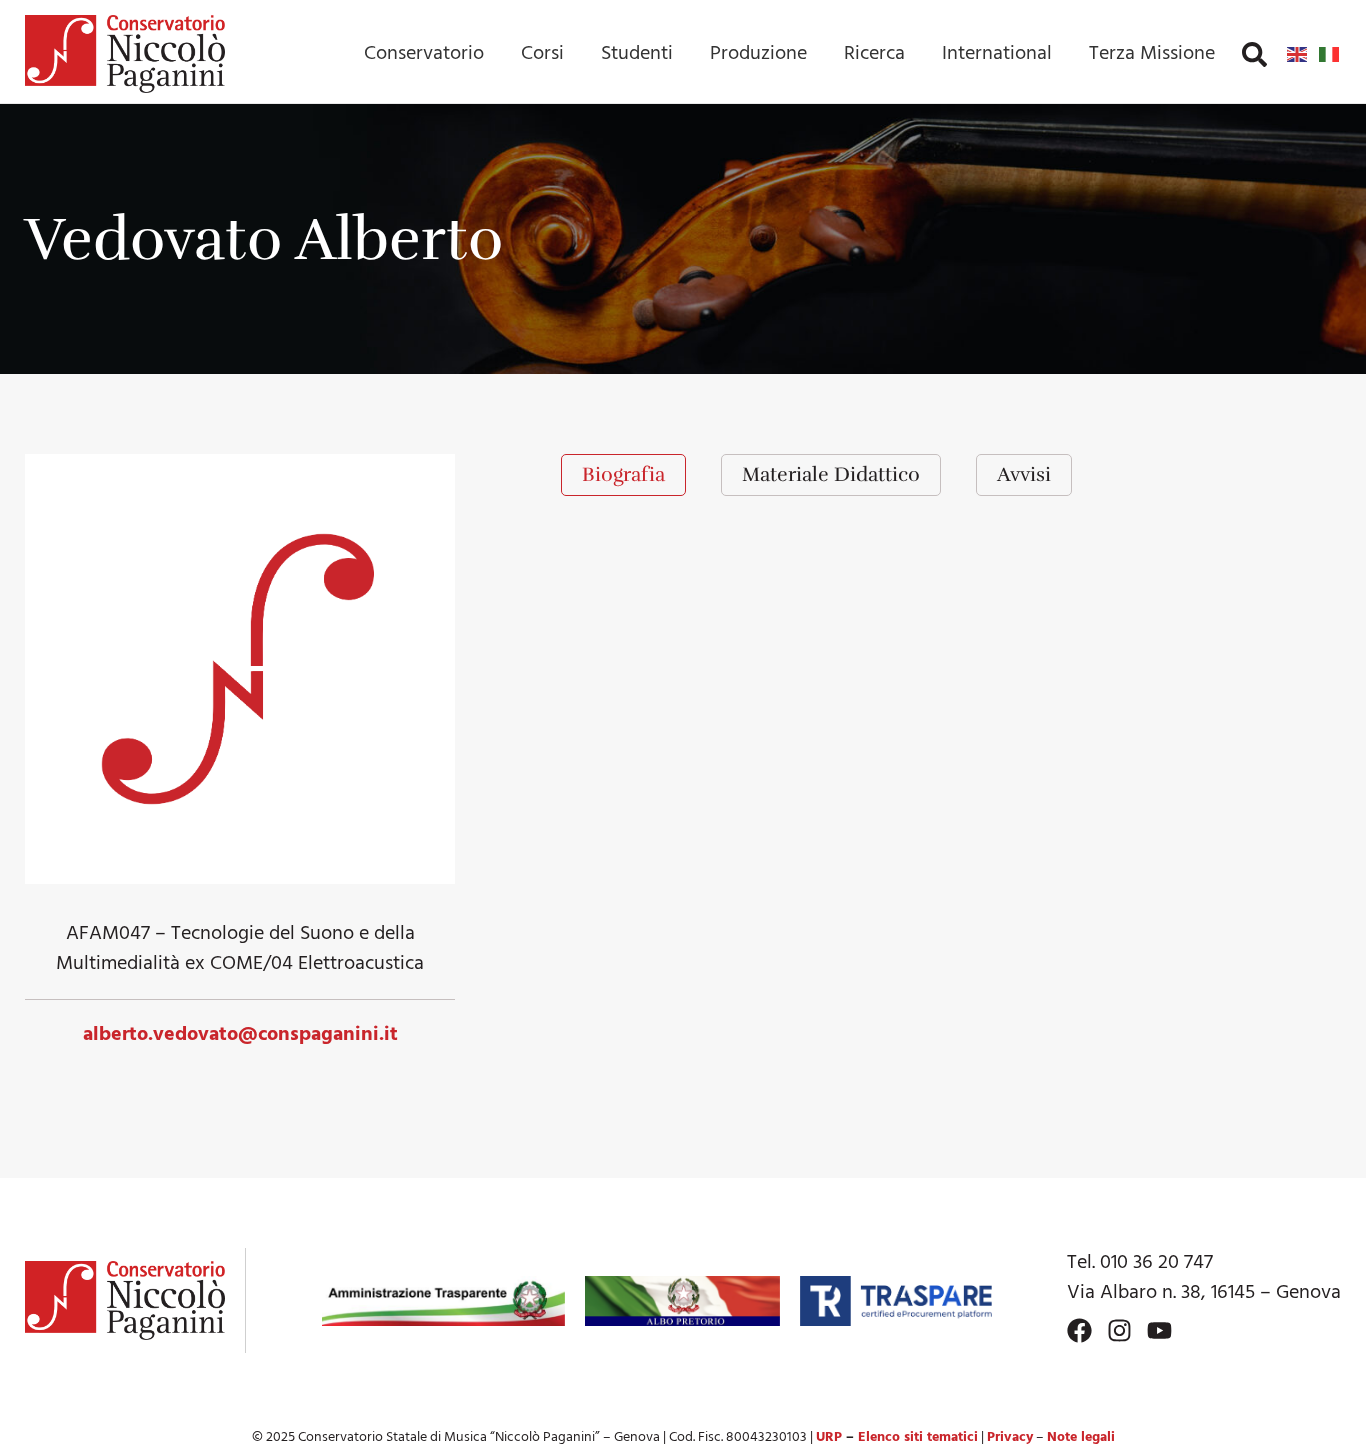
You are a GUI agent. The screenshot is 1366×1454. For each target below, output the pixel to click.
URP (829, 1437)
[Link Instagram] (1119, 1330)
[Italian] (1330, 54)
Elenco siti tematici (918, 1437)
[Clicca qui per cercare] (1254, 54)
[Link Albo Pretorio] (682, 1301)
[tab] (623, 475)
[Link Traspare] (895, 1301)
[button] (1254, 54)
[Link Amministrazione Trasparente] (444, 1301)
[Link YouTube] (1159, 1330)
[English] (1298, 54)
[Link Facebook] (1079, 1330)
